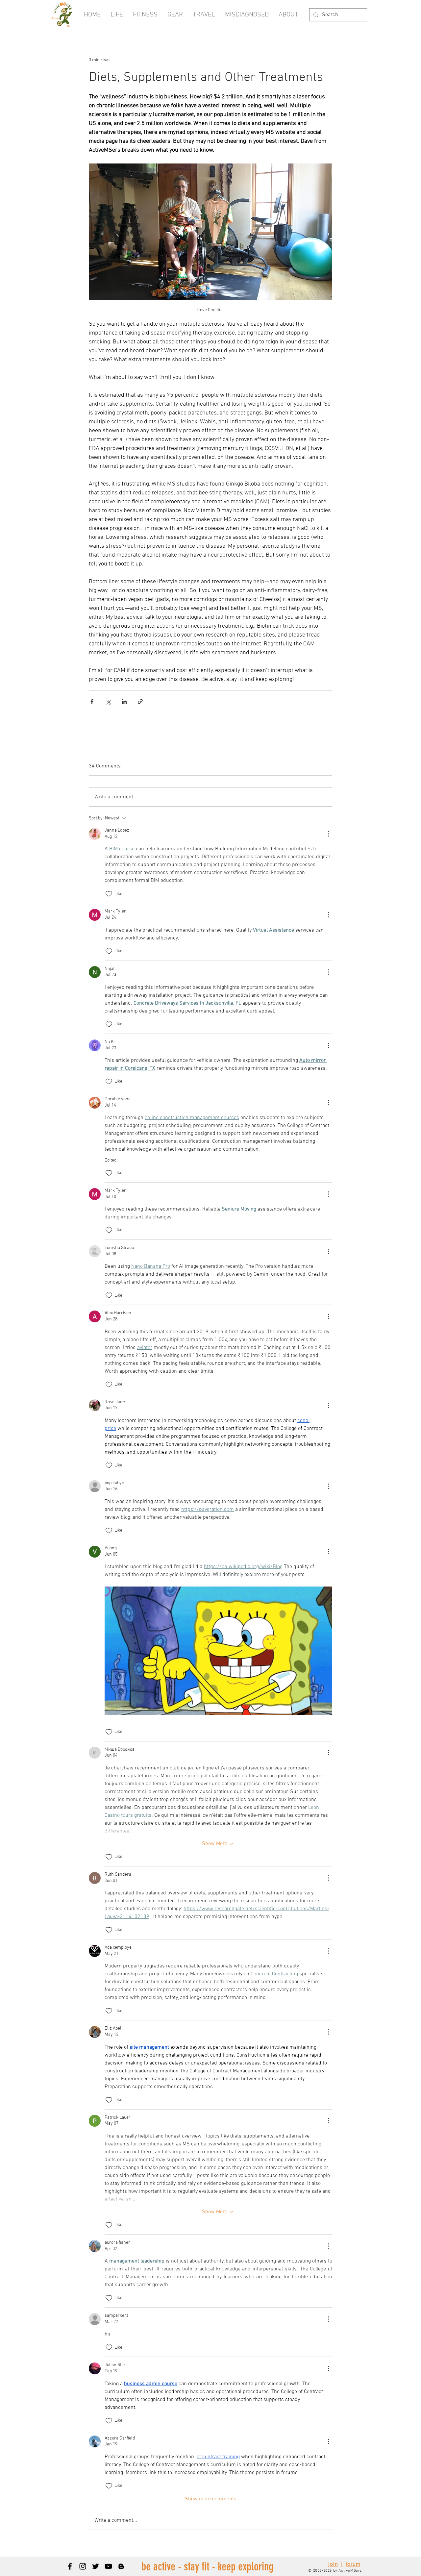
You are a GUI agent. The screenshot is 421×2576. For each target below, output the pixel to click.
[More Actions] (328, 834)
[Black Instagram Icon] (83, 2566)
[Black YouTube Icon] (108, 2566)
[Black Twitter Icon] (96, 2566)
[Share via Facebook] (92, 701)
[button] (288, 15)
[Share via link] (140, 701)
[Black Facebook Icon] (70, 2566)
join (333, 2564)
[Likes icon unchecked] (109, 894)
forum (353, 2564)
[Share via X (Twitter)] (108, 701)
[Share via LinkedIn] (124, 701)
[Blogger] (121, 2566)
